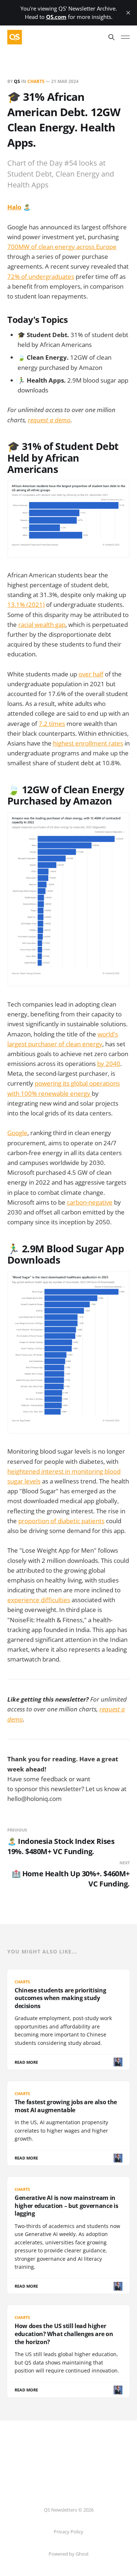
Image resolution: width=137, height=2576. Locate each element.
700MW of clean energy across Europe (62, 247)
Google (17, 1133)
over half (91, 674)
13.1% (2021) (26, 605)
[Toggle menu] (125, 37)
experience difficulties (39, 1600)
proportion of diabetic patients (61, 1521)
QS (17, 81)
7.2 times (52, 724)
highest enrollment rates (88, 743)
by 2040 (109, 1064)
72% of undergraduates (41, 276)
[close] (128, 13)
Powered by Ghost (69, 2554)
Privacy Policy (68, 2532)
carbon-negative (90, 1202)
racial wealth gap (42, 625)
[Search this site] (111, 37)
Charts (36, 81)
